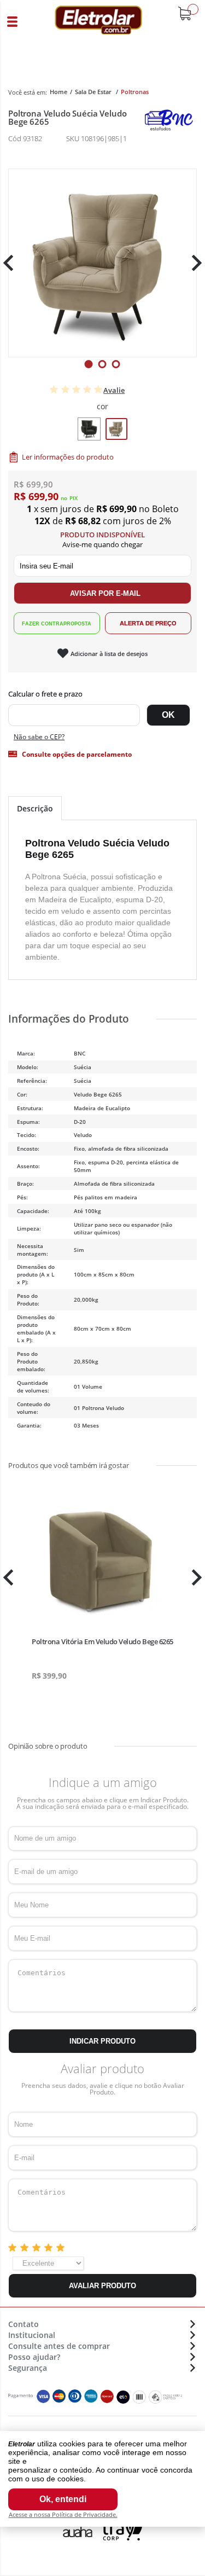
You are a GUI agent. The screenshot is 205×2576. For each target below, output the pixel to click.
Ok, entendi (63, 2499)
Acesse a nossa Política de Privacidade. (63, 2514)
